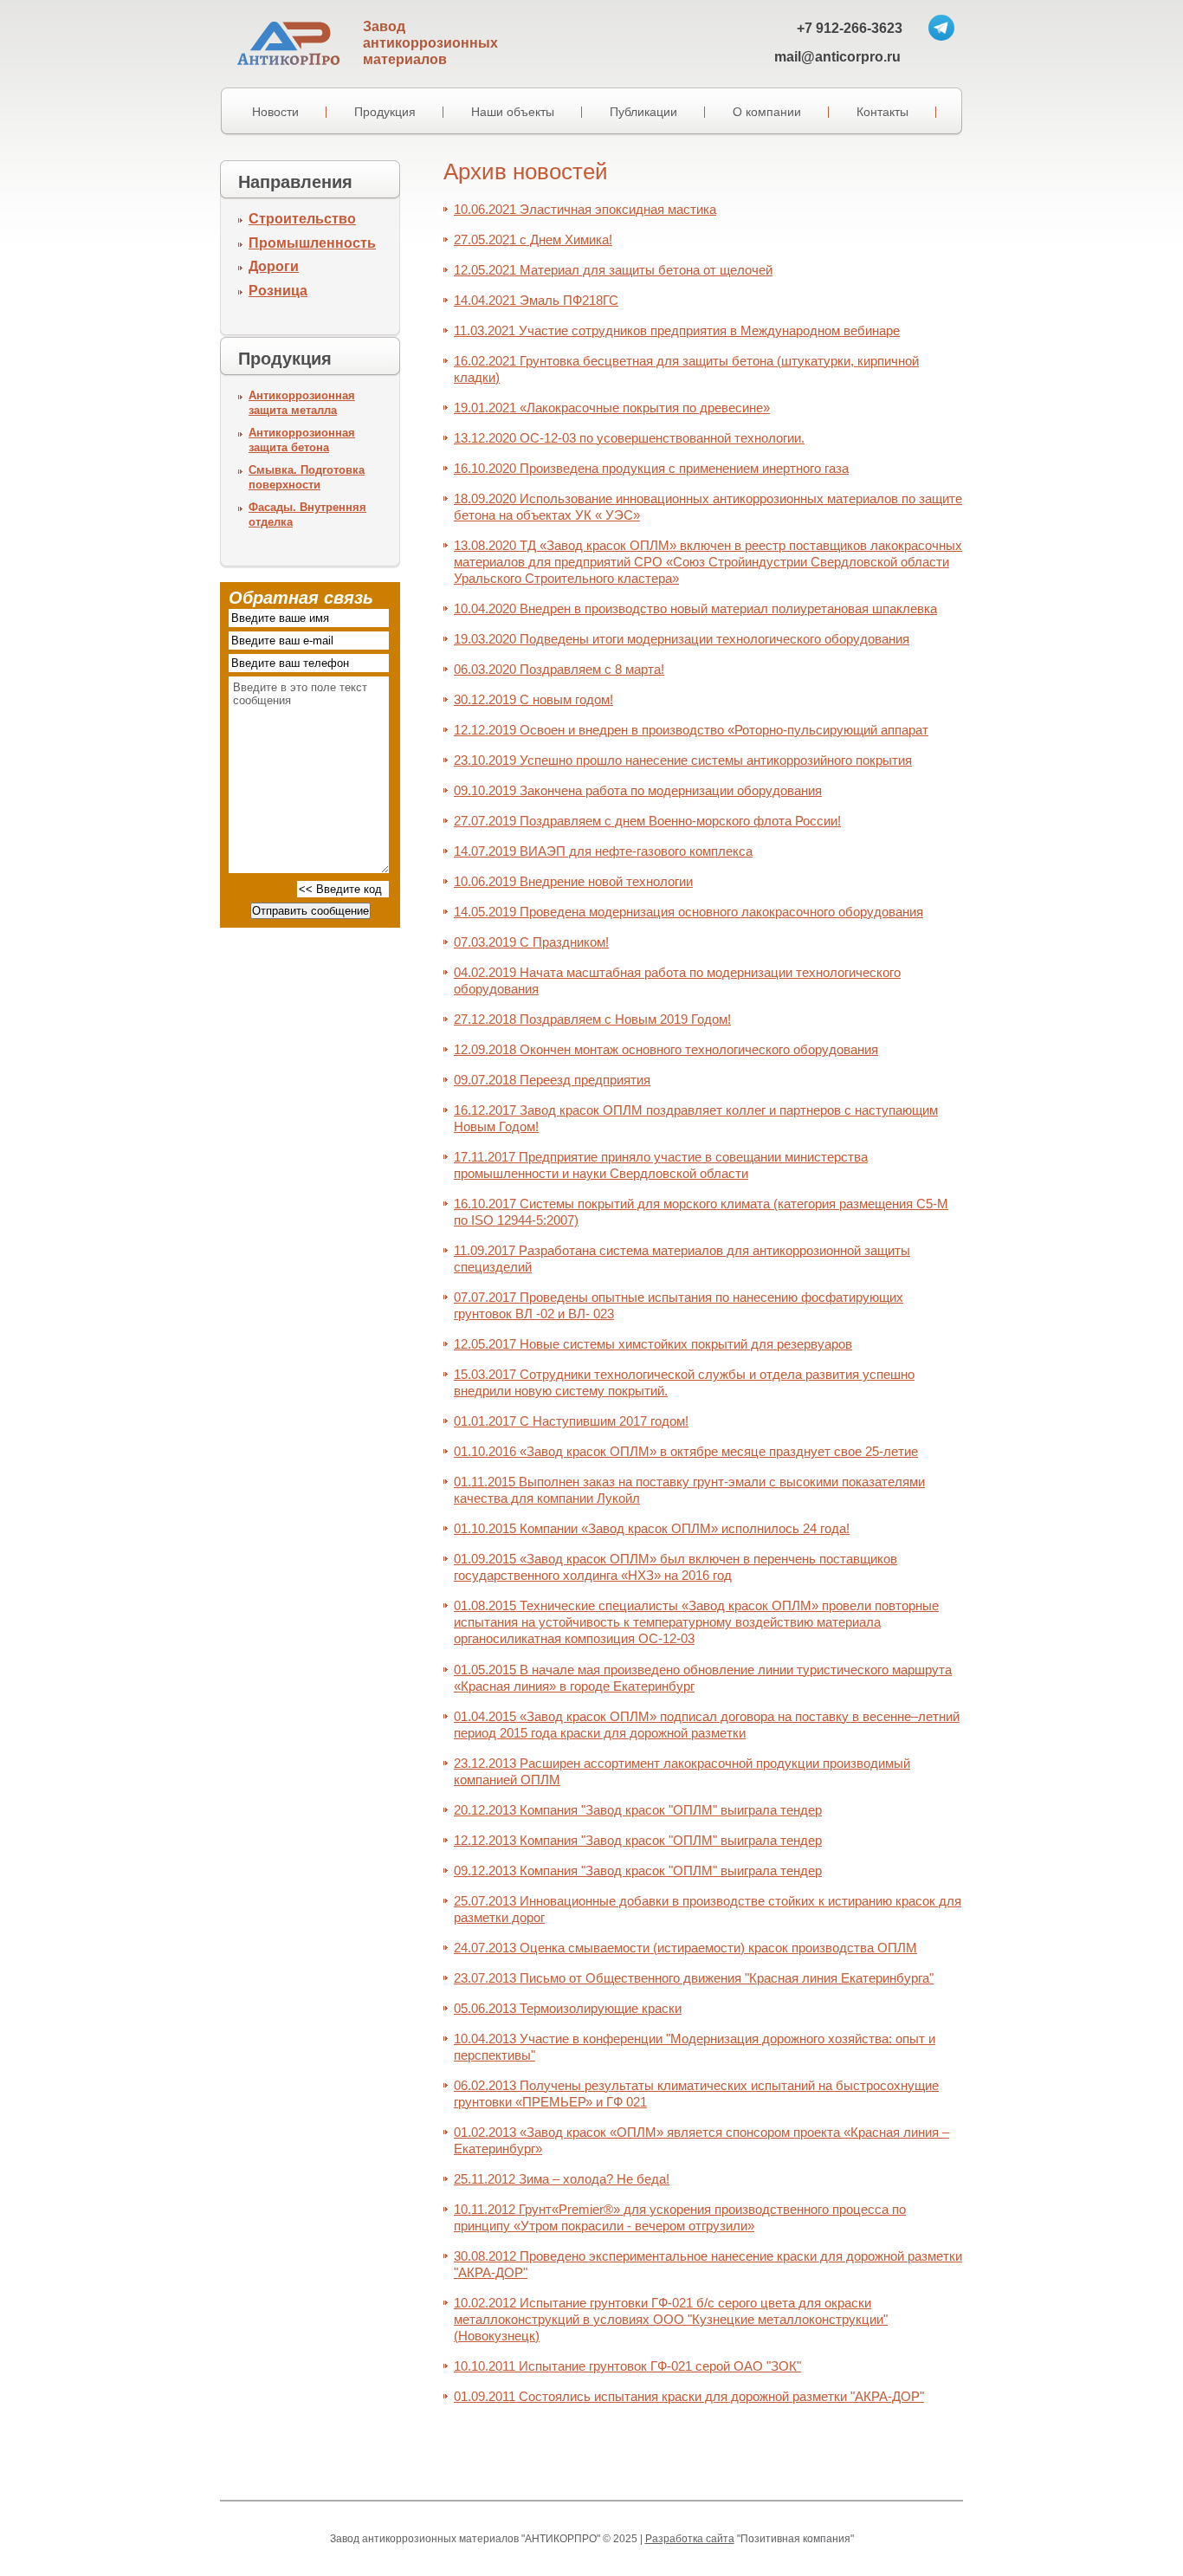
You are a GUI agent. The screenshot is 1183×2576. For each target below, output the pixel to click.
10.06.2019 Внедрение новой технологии (573, 881)
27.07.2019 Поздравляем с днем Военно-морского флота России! (647, 821)
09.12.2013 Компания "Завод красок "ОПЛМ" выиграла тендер (638, 1871)
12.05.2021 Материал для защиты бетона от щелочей (613, 270)
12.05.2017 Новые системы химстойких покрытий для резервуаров (653, 1344)
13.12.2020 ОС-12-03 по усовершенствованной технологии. (629, 438)
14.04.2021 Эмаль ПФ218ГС (536, 300)
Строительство (302, 219)
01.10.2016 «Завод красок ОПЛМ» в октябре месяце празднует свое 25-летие (686, 1451)
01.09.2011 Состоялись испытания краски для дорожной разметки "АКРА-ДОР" (689, 2396)
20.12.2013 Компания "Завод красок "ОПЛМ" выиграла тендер (638, 1810)
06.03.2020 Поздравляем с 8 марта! (559, 669)
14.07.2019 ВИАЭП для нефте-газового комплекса (603, 851)
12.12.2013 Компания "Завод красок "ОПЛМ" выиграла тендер (638, 1840)
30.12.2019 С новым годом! (533, 699)
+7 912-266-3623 (850, 28)
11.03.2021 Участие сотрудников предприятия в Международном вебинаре (677, 330)
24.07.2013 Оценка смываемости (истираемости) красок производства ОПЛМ (685, 1948)
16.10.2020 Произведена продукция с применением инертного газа (651, 468)
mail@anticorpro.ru (837, 57)
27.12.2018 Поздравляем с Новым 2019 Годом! (592, 1019)
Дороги (274, 266)
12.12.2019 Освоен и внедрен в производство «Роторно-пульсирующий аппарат (691, 730)
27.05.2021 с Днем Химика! (533, 239)
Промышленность (312, 243)
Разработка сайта (690, 2539)
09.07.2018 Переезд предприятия (552, 1080)
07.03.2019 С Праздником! (531, 942)
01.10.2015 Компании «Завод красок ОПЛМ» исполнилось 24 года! (652, 1528)
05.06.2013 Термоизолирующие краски (568, 2008)
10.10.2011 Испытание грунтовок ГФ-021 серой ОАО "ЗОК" (627, 2366)
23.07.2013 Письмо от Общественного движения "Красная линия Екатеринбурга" (694, 1978)
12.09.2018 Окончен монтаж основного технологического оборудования (666, 1049)
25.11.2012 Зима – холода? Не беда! (562, 2179)
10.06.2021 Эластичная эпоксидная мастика (585, 209)
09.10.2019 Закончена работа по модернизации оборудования (638, 790)
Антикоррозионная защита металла (302, 403)
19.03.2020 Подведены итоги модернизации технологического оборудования (682, 639)
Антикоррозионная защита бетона (302, 440)
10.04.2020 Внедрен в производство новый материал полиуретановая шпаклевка (695, 608)
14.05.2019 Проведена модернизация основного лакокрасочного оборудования (688, 912)
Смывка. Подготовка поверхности (307, 477)
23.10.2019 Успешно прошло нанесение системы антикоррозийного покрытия (683, 760)
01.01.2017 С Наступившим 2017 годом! (571, 1421)
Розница (278, 291)
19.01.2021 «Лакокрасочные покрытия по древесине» (612, 408)
